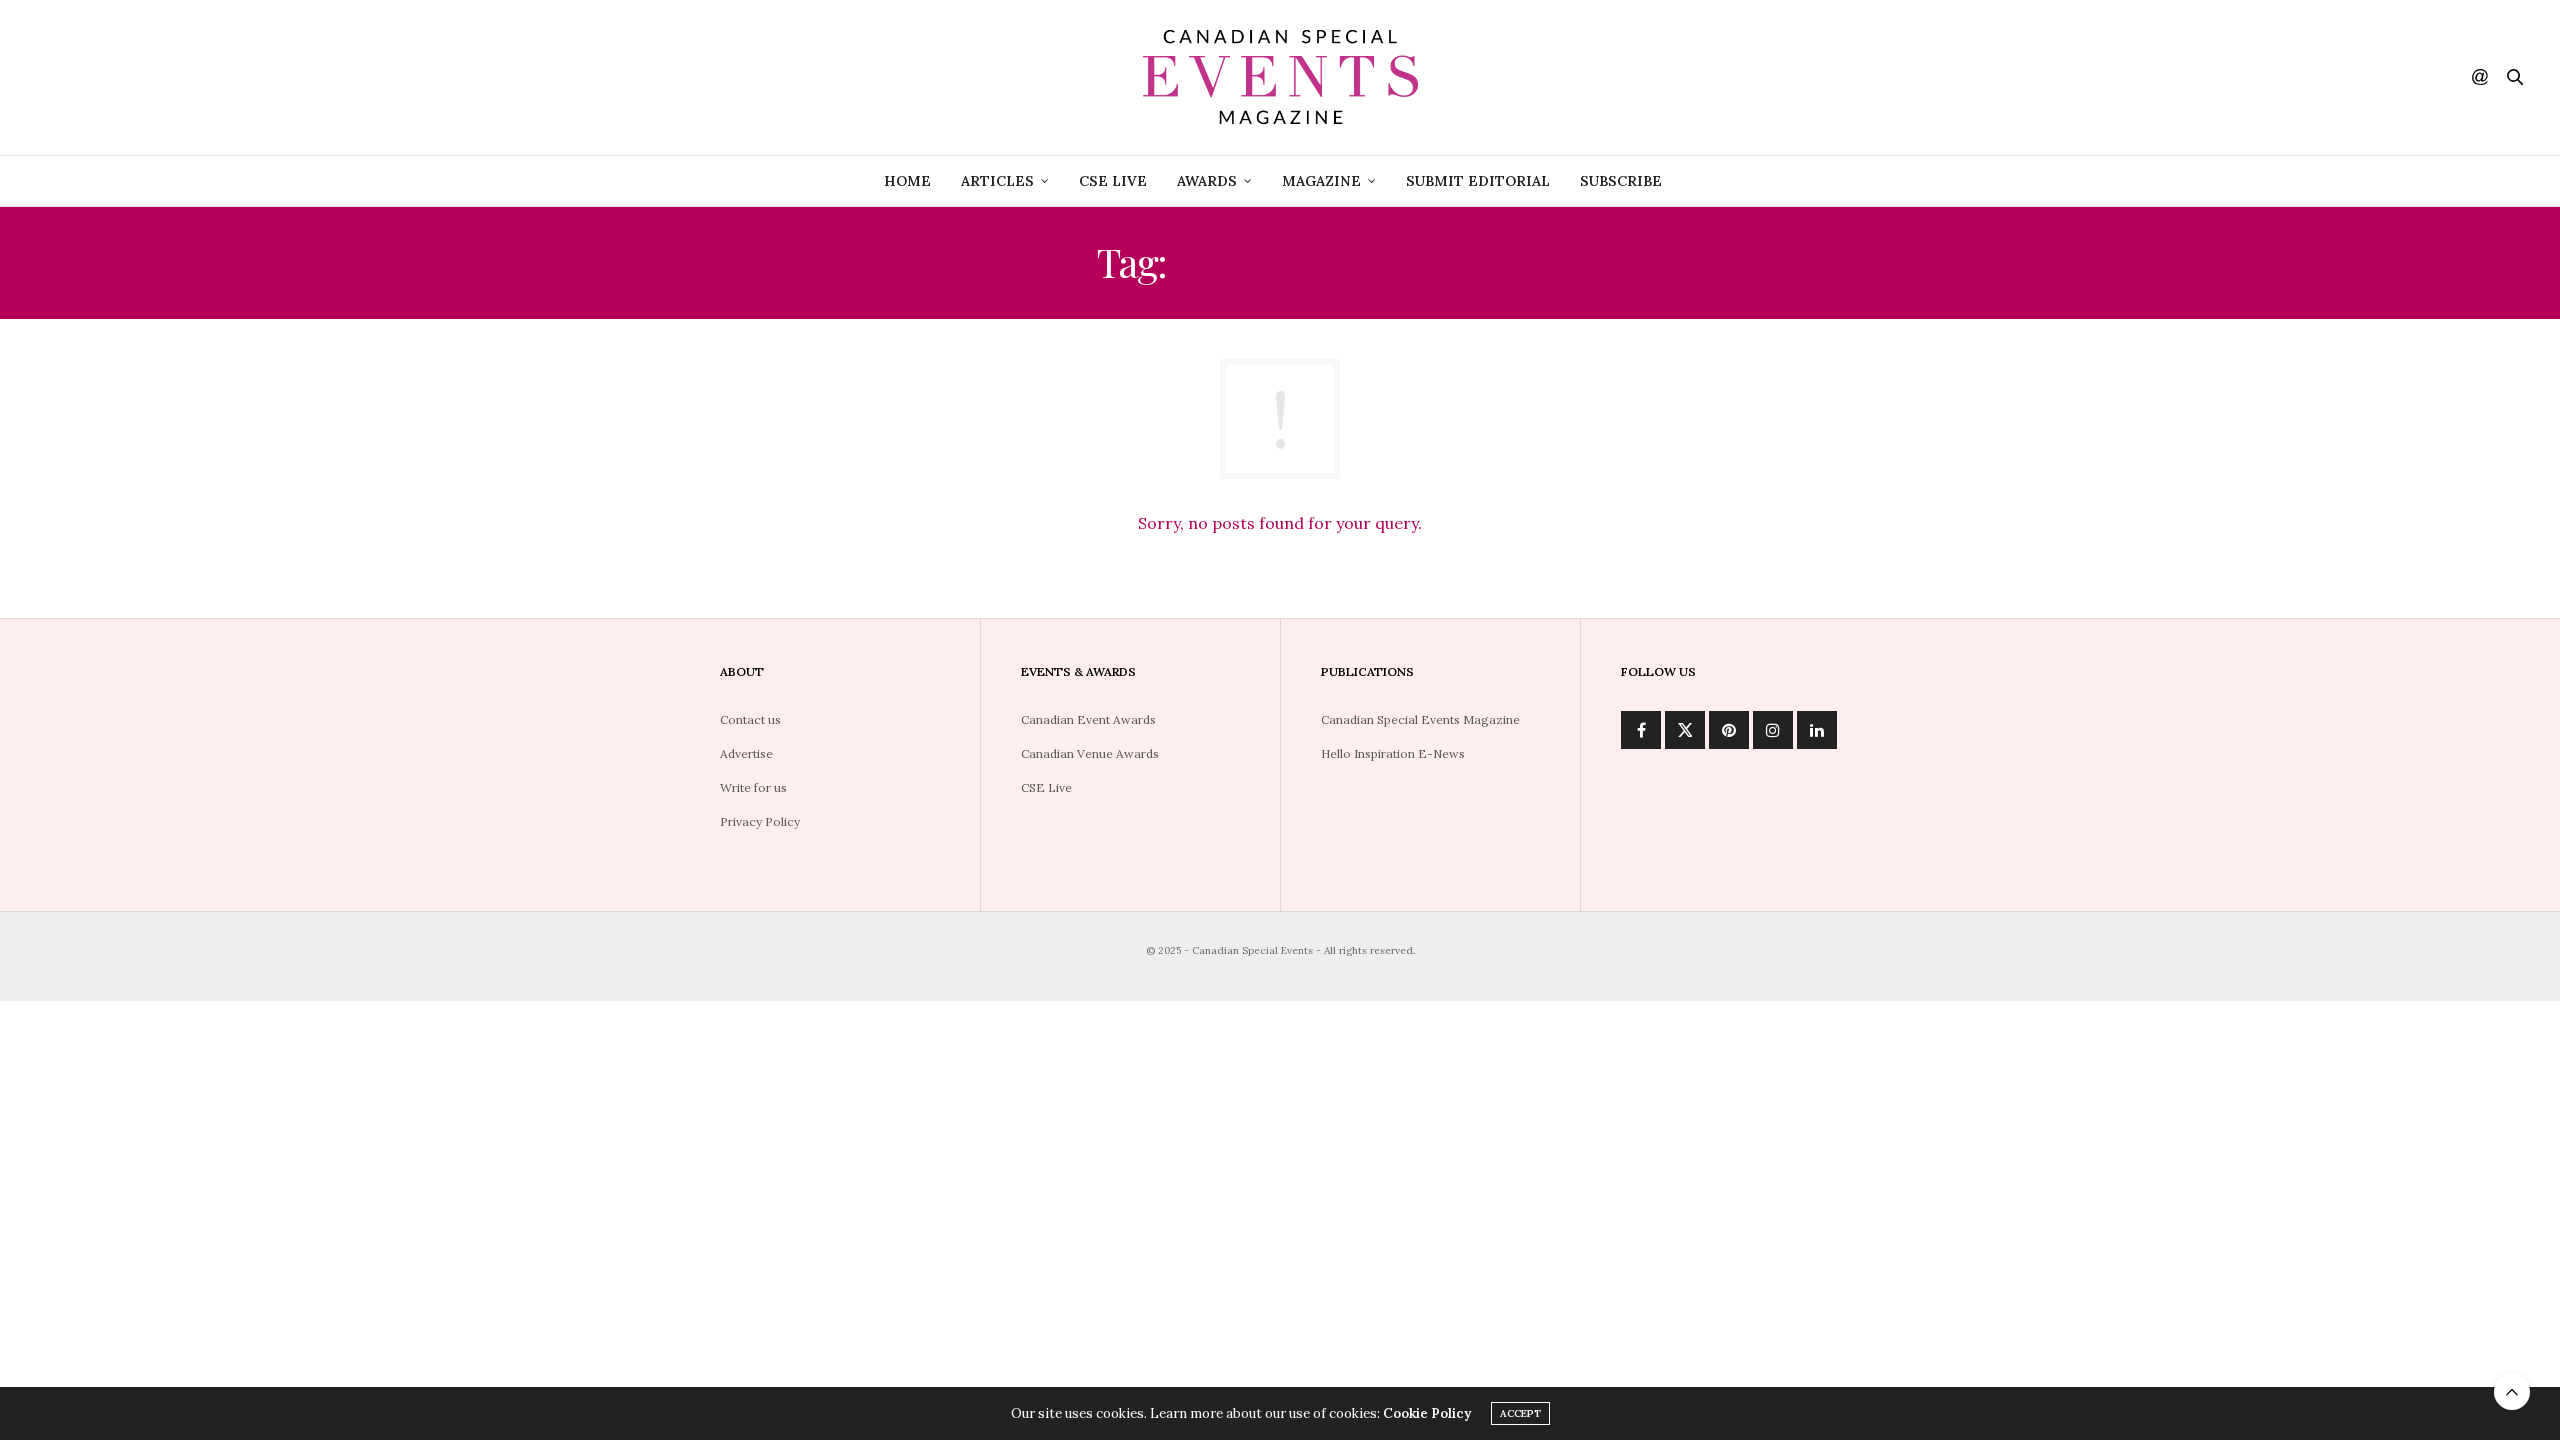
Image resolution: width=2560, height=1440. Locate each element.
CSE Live (1113, 181)
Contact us (750, 719)
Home (907, 181)
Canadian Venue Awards (1090, 753)
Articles (997, 181)
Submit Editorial (1478, 181)
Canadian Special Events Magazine (1420, 719)
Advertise (746, 753)
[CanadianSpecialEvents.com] (1280, 77)
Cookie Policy (1427, 1413)
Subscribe (1621, 181)
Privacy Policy (760, 821)
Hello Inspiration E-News (1393, 753)
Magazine (1321, 181)
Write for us (753, 787)
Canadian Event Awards (1088, 719)
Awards (1207, 181)
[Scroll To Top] (2512, 1392)
